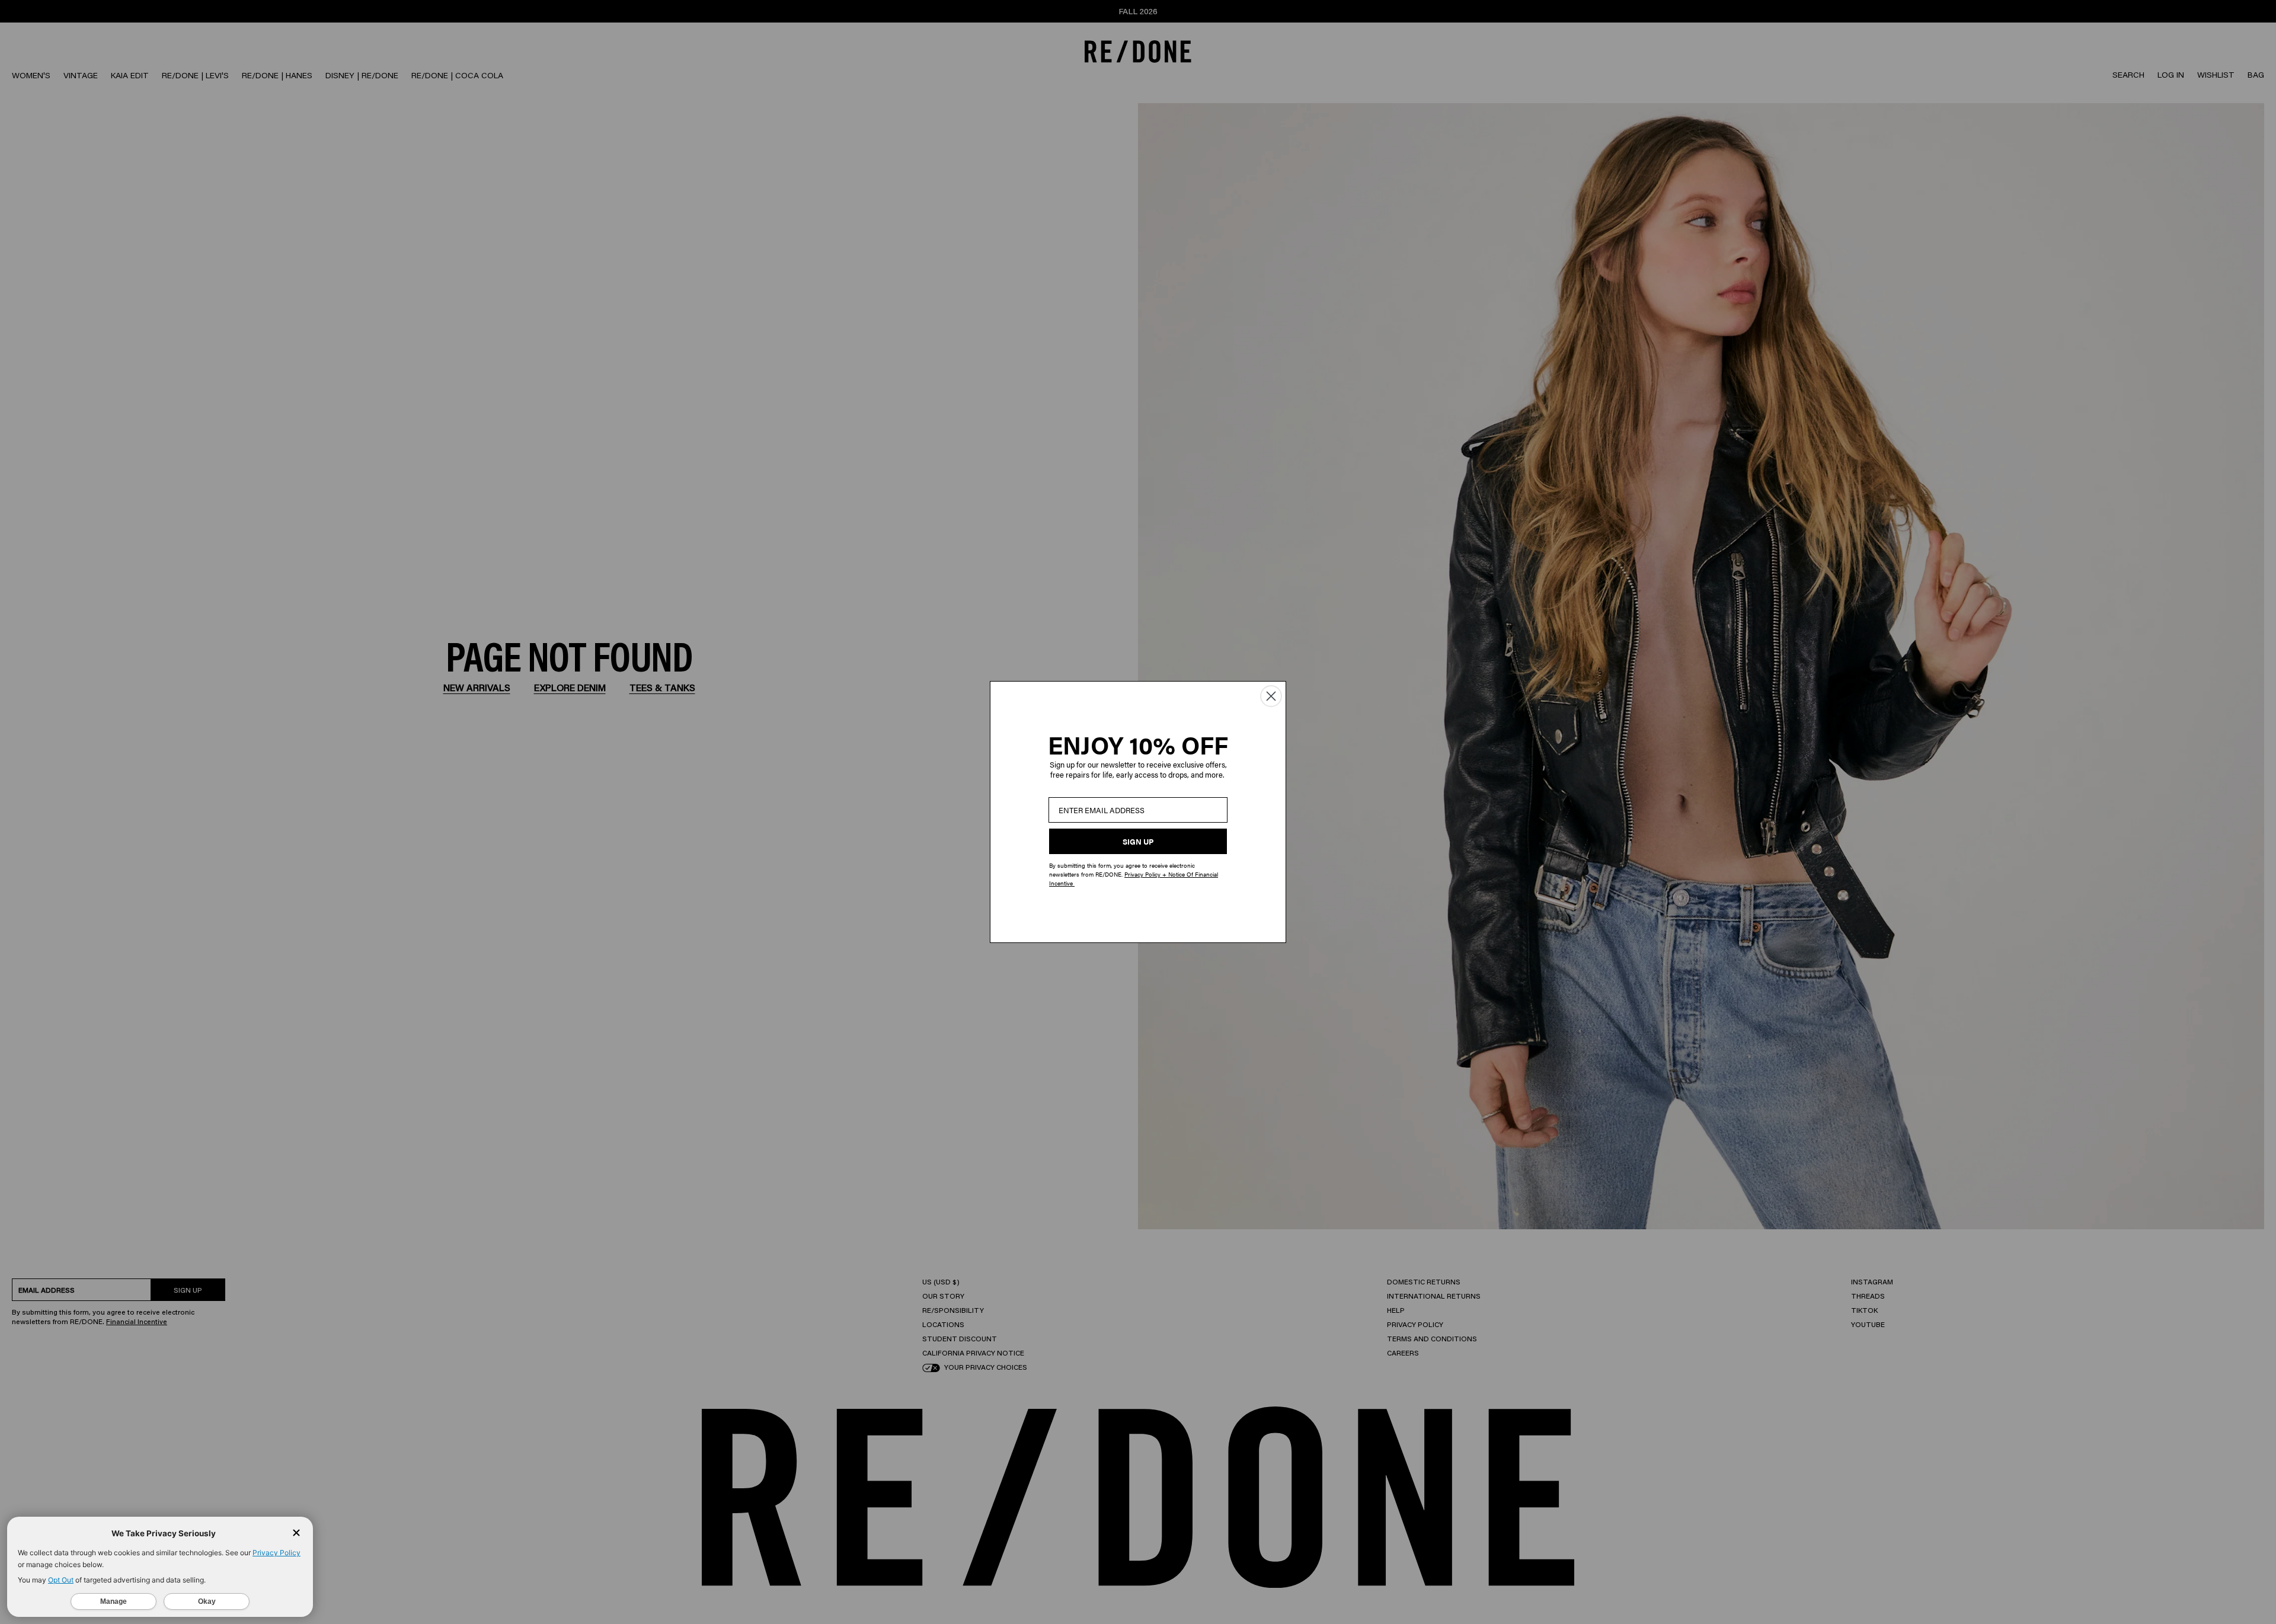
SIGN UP (1138, 841)
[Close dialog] (1271, 696)
